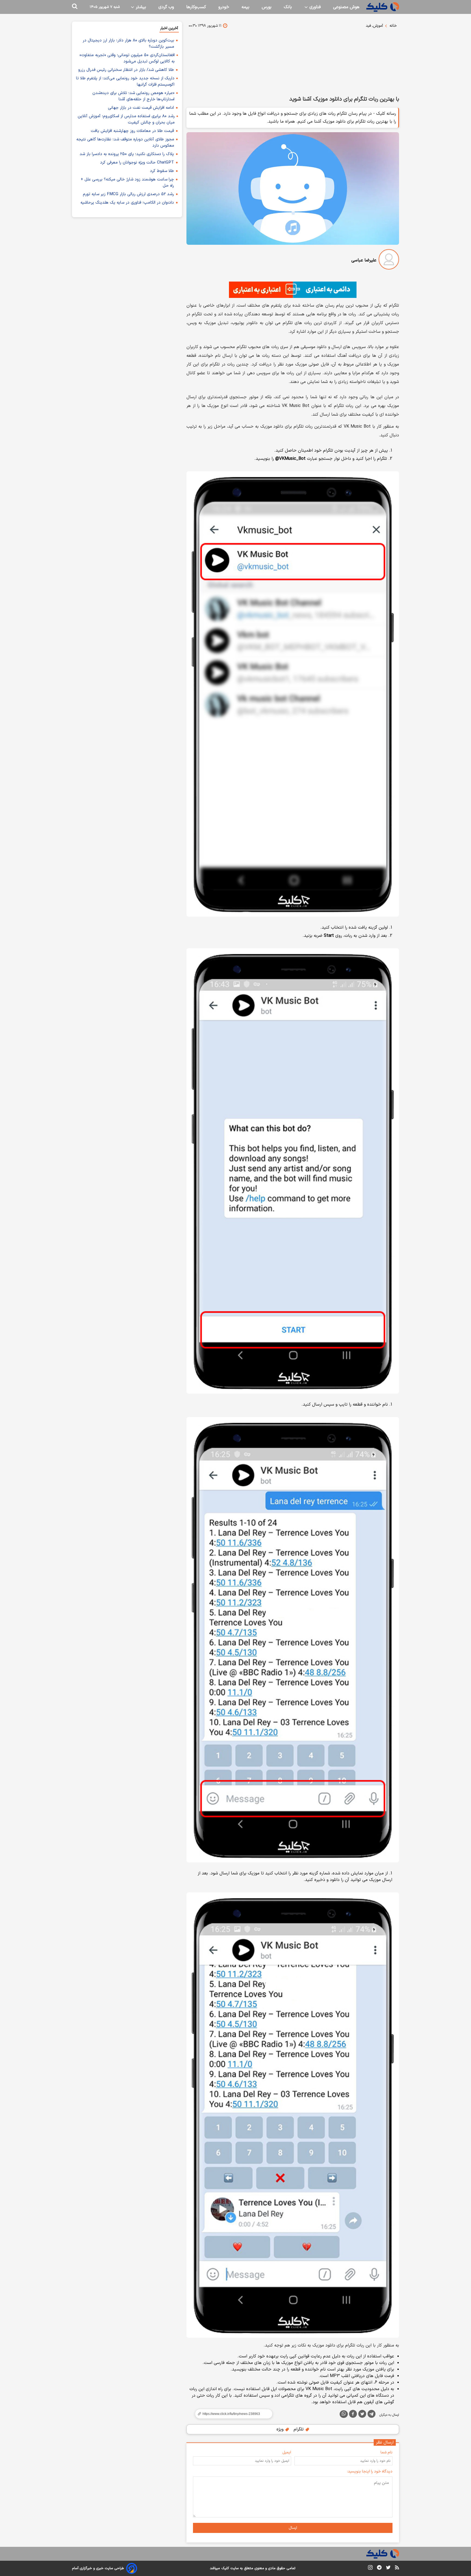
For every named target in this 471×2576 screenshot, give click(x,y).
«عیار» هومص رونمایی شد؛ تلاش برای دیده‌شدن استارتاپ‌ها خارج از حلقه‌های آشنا (133, 96)
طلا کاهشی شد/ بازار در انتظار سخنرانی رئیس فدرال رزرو (126, 70)
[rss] (397, 2568)
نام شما (387, 2452)
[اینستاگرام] (370, 2569)
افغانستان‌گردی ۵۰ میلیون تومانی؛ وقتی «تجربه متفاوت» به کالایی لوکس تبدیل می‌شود (127, 58)
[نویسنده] (389, 260)
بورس (267, 7)
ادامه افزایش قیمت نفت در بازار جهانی (141, 108)
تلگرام (299, 2429)
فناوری (314, 7)
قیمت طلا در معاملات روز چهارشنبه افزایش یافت (132, 131)
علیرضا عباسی (364, 260)
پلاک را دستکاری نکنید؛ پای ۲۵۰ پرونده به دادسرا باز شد (127, 154)
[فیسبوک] (353, 2415)
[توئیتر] (362, 2415)
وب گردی (166, 7)
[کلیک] (383, 7)
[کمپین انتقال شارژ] (293, 290)
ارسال (293, 2528)
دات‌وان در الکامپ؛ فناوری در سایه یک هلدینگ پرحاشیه (127, 203)
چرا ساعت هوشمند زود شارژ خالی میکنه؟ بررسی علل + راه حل (127, 183)
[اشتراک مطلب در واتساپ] (344, 2414)
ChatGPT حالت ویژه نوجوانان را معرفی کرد (137, 163)
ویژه (281, 2429)
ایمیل (287, 2452)
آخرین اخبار (169, 28)
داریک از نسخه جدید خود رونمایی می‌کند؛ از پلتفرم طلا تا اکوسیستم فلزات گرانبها (125, 81)
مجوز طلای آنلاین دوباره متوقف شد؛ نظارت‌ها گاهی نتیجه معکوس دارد (125, 143)
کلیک (225, 2568)
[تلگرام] (372, 2415)
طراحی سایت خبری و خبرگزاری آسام (98, 2568)
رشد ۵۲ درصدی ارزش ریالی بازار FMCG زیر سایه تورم (128, 194)
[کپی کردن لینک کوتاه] (231, 2414)
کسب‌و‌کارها (196, 7)
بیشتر (140, 7)
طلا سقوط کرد (162, 171)
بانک (288, 7)
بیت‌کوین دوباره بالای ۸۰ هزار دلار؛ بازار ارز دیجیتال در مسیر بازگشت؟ (128, 44)
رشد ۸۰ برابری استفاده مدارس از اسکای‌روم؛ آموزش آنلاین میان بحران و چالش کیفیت (126, 119)
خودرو (224, 7)
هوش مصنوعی (346, 7)
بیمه (245, 7)
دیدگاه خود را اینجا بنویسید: (370, 2471)
